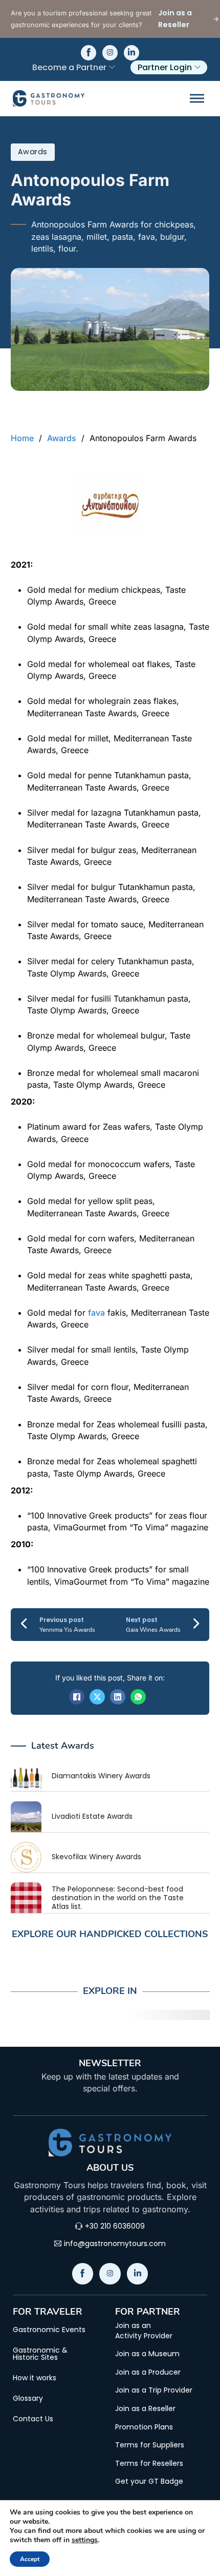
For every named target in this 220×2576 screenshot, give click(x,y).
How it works (35, 2378)
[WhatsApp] (138, 1697)
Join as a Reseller (145, 2409)
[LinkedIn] (118, 1697)
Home (22, 438)
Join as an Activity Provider (144, 2331)
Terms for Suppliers (150, 2445)
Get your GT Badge (149, 2481)
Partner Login (165, 67)
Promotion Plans (144, 2427)
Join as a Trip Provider (154, 2390)
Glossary (28, 2398)
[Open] (197, 99)
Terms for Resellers (149, 2464)
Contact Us (33, 2419)
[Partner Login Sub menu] (197, 67)
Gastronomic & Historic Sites (40, 2354)
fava (96, 1313)
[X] (97, 1697)
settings (85, 2540)
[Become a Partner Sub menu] (112, 67)
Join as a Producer (148, 2372)
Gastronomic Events (49, 2330)
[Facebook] (77, 1697)
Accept (30, 2559)
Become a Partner (69, 67)
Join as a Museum (147, 2354)
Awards (33, 152)
